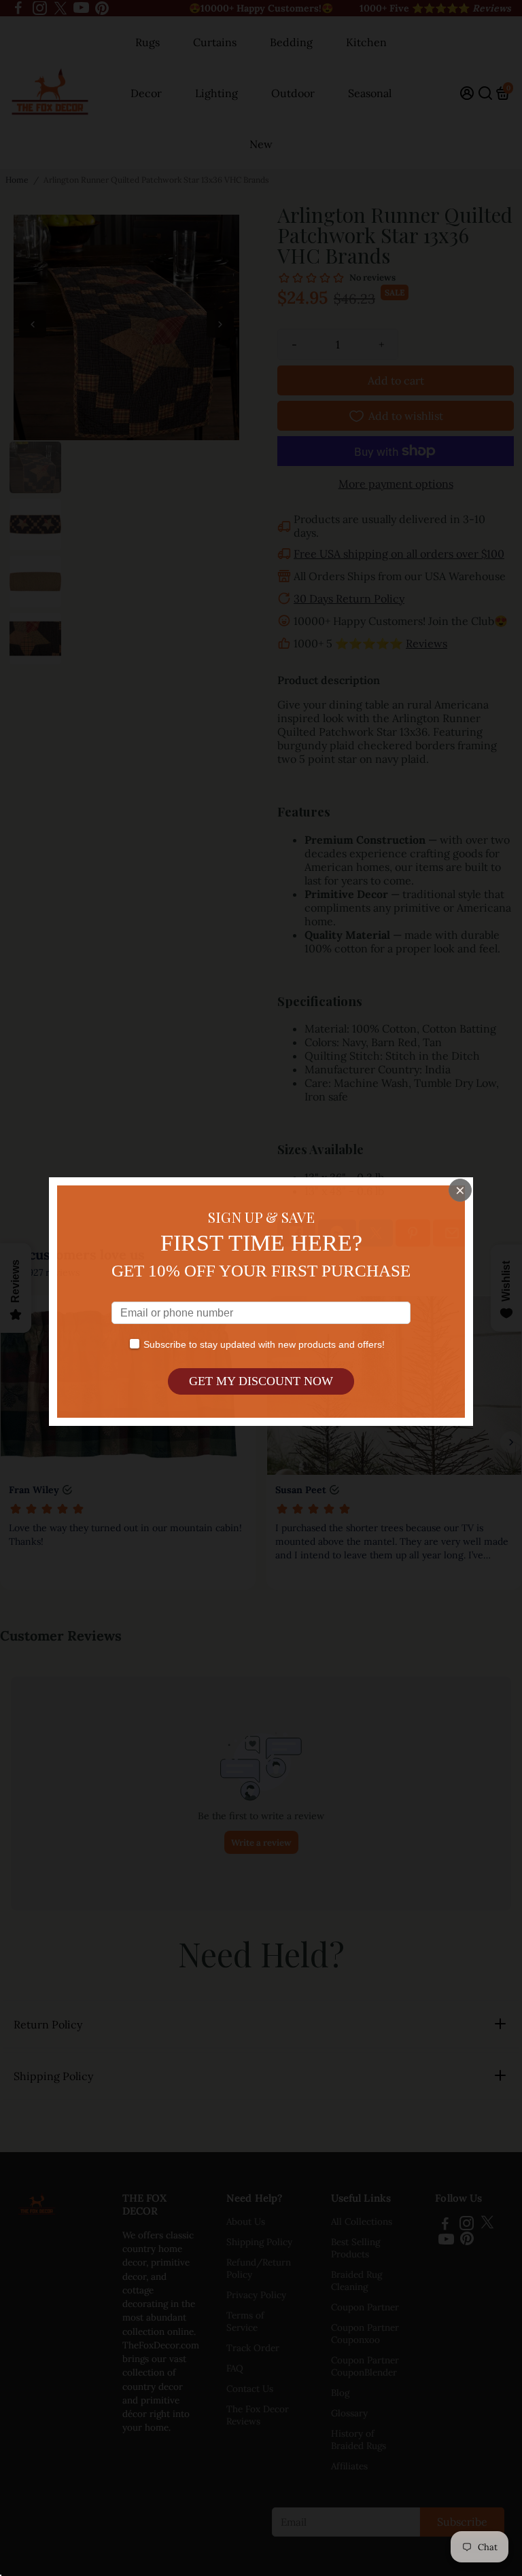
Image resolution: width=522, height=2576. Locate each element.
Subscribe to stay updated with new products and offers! (264, 1344)
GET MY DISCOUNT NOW (261, 1381)
